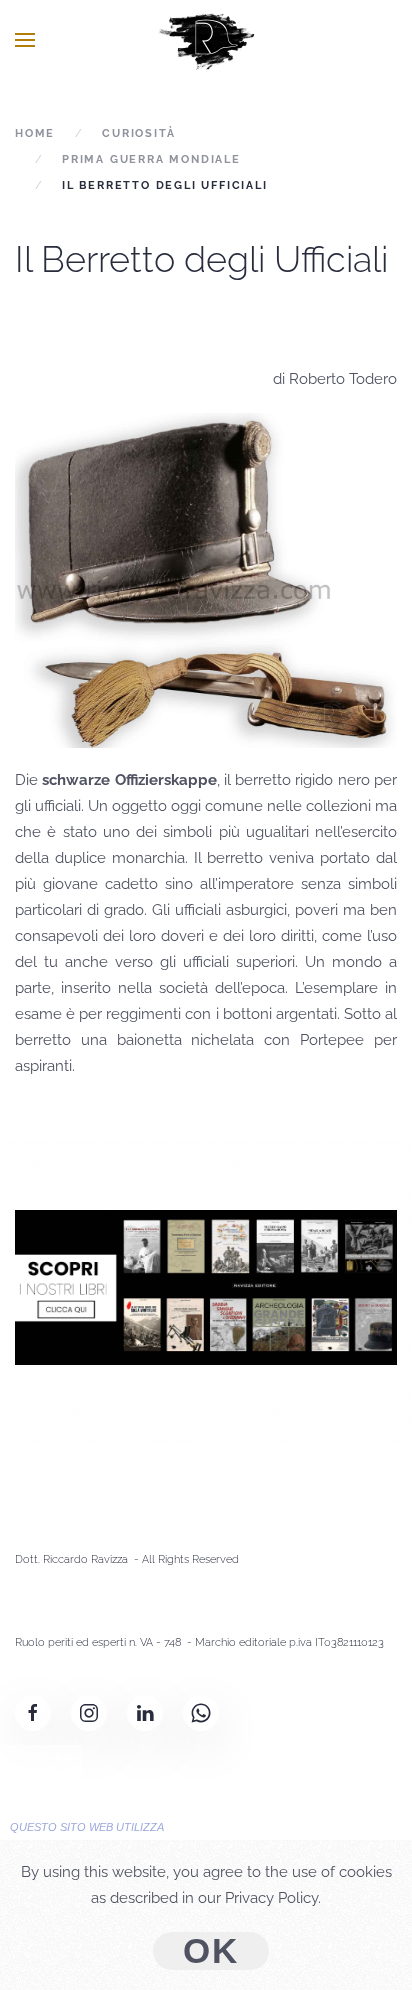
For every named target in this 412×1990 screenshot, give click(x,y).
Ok (211, 1951)
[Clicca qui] (206, 1286)
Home (35, 133)
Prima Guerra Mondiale (151, 159)
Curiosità (138, 133)
